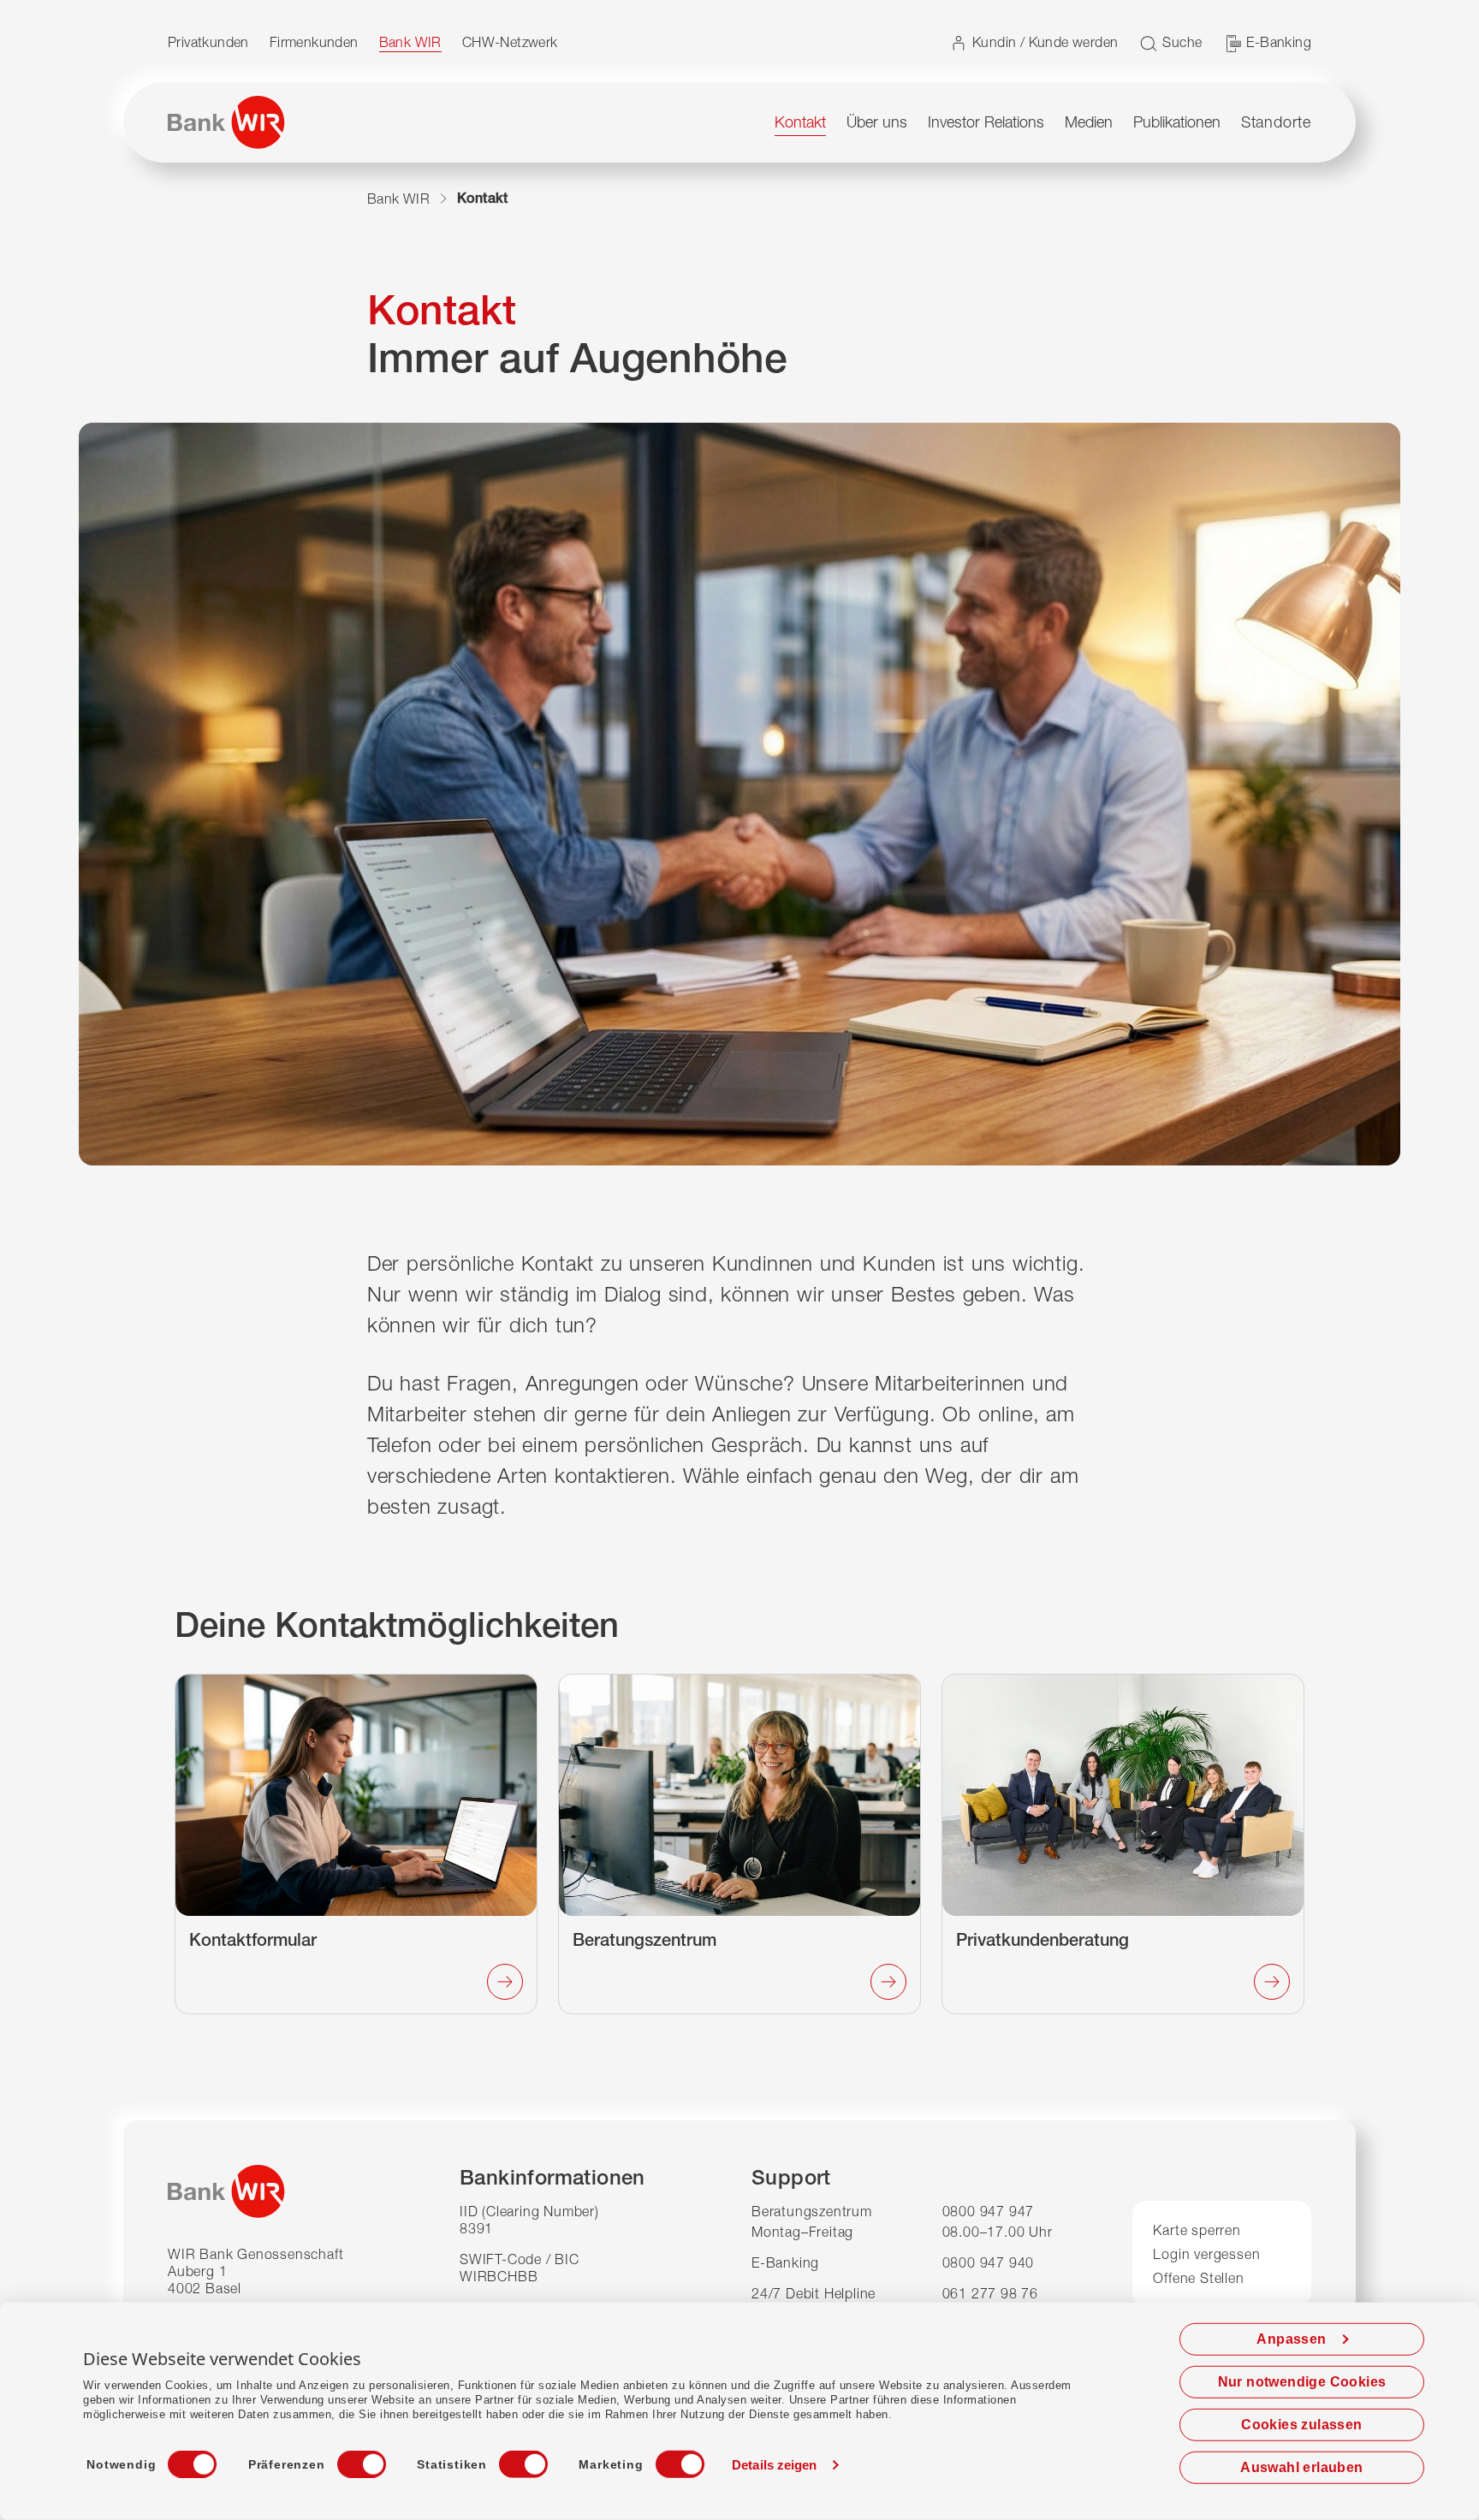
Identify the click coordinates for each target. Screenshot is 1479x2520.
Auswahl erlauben (1301, 2467)
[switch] (346, 2459)
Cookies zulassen (1301, 2425)
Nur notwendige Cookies (1302, 2382)
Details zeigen (774, 2465)
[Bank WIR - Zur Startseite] (226, 122)
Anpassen (1291, 2339)
